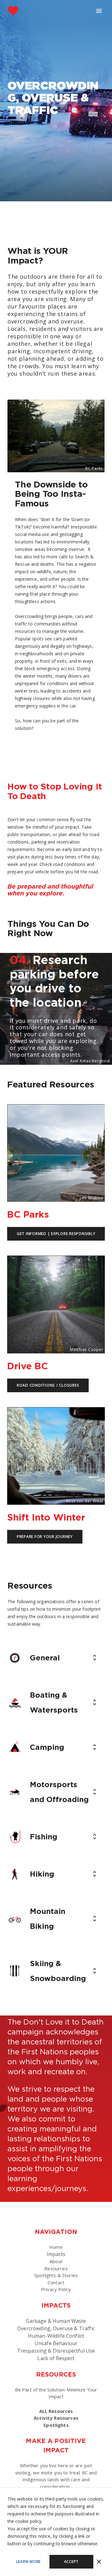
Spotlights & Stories (56, 2275)
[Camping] (15, 1747)
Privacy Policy (56, 2289)
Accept (72, 2562)
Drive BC (28, 1366)
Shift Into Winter (46, 1517)
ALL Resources (56, 2411)
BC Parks (28, 1214)
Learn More (29, 2562)
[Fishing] (15, 1837)
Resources (56, 2268)
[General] (15, 1658)
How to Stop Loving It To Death (55, 791)
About (56, 2261)
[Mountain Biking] (15, 1919)
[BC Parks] (56, 1105)
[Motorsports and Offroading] (15, 1792)
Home (56, 2247)
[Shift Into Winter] (56, 1407)
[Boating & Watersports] (15, 1702)
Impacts (56, 2254)
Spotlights (56, 2425)
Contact (56, 2282)
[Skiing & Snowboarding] (15, 1971)
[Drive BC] (56, 1256)
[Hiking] (15, 1874)
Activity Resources (56, 2418)
